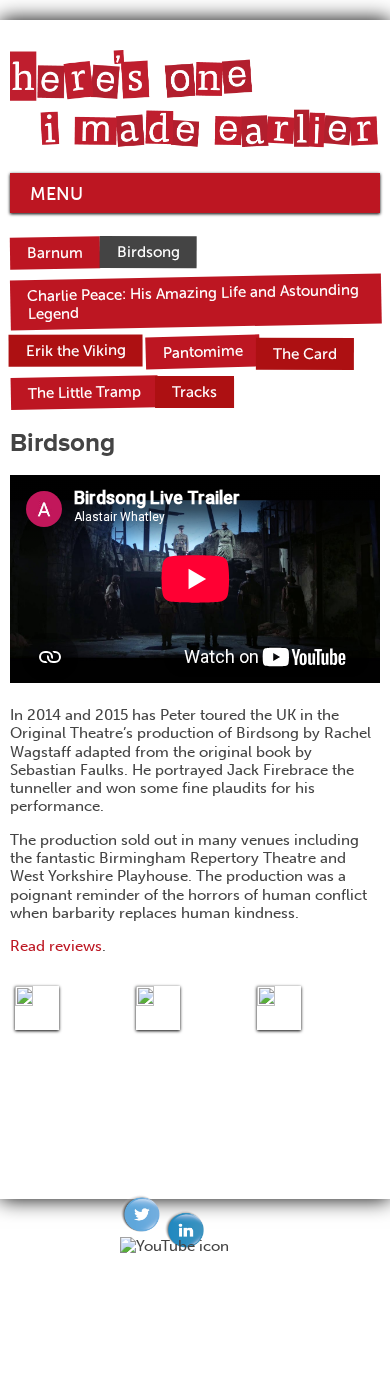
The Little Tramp (83, 392)
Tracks (194, 392)
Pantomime (202, 351)
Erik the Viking (75, 350)
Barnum (55, 253)
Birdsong (147, 252)
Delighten (235, 1351)
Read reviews (56, 946)
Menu (56, 194)
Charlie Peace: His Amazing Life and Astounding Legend (193, 302)
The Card (305, 353)
